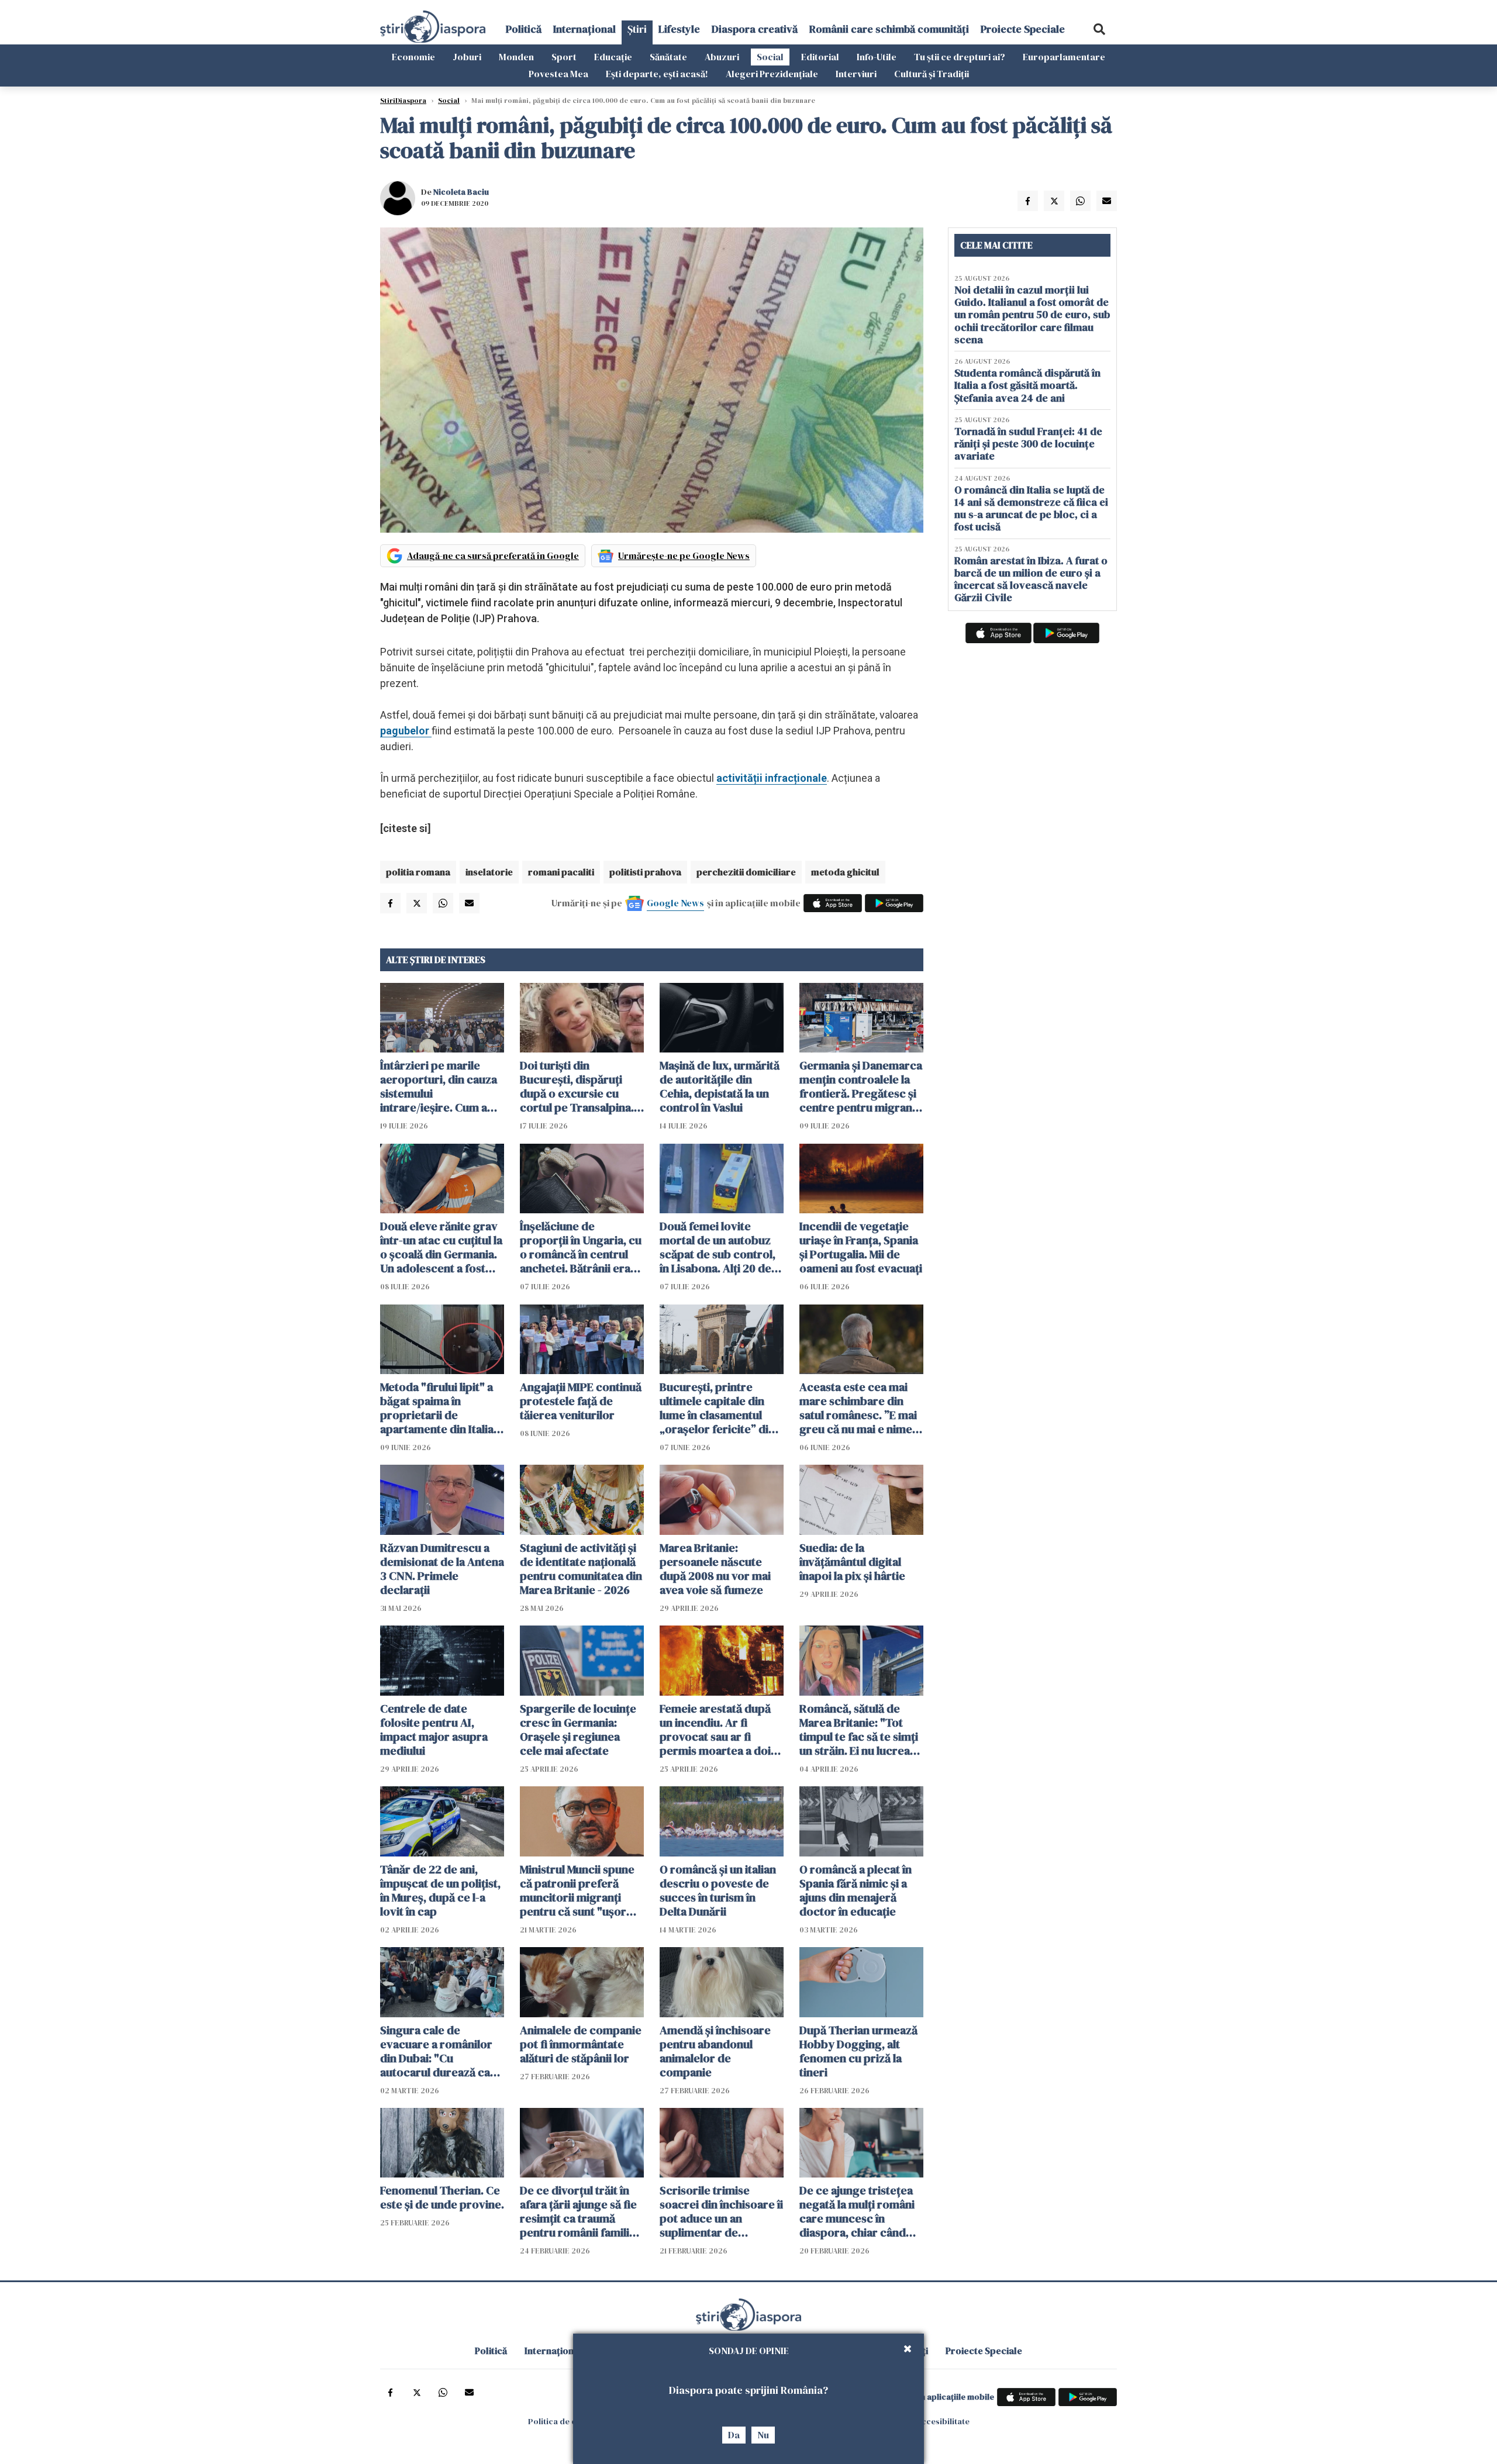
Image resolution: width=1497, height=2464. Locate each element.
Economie (413, 57)
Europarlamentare (1064, 57)
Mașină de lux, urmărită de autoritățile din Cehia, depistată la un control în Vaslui (720, 1086)
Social (770, 57)
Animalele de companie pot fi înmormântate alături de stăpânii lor (581, 2044)
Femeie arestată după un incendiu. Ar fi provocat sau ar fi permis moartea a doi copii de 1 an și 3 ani (715, 1730)
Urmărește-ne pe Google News (684, 555)
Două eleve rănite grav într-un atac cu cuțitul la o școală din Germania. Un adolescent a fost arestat (441, 1247)
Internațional (584, 29)
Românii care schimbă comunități (889, 29)
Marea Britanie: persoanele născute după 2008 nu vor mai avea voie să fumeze (715, 1569)
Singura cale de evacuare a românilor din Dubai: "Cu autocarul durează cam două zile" (440, 2051)
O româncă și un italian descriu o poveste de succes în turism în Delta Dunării (718, 1890)
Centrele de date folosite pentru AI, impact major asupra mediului (434, 1730)
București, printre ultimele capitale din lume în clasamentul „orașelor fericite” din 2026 (717, 1408)
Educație (613, 57)
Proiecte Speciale (1023, 29)
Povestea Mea (558, 74)
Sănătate (668, 57)
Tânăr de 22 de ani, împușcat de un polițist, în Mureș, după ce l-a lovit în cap (440, 1890)
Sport (564, 57)
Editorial (820, 57)
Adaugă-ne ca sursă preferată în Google (493, 555)
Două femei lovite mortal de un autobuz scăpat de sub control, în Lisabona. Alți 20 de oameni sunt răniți (718, 1247)
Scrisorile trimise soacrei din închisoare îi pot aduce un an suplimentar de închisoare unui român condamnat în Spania (721, 2211)
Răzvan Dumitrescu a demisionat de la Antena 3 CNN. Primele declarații (442, 1569)
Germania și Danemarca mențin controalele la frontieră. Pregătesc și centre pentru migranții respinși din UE (861, 1086)
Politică (524, 29)
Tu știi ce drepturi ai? (960, 57)
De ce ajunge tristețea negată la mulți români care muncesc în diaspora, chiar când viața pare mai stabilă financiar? (857, 2211)
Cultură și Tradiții (932, 74)
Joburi (467, 57)
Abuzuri (722, 57)
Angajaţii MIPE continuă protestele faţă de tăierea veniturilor (581, 1401)
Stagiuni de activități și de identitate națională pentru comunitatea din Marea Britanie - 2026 (581, 1569)
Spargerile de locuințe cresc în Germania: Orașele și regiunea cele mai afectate (578, 1730)
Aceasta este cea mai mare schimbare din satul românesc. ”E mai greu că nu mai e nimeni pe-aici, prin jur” (860, 1408)
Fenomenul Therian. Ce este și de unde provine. (442, 2197)
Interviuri (856, 74)
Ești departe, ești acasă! (657, 74)
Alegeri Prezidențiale (772, 74)
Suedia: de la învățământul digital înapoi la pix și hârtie (852, 1562)
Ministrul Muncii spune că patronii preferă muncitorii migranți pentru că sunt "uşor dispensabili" (577, 1890)
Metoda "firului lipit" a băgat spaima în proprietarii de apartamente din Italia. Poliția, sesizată (438, 1408)
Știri (637, 29)
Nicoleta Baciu (461, 192)
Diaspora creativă (755, 29)
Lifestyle (679, 29)
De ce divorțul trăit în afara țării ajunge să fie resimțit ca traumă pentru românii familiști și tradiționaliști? (581, 2211)
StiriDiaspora (403, 101)
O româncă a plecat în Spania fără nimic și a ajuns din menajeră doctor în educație (856, 1890)
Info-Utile (877, 57)
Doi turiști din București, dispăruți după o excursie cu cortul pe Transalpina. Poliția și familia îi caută (580, 1086)
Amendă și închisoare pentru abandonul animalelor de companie (715, 2051)
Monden (516, 57)
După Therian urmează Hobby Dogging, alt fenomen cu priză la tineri (858, 2051)
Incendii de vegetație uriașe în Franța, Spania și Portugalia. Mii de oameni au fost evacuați (861, 1247)
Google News (675, 903)
